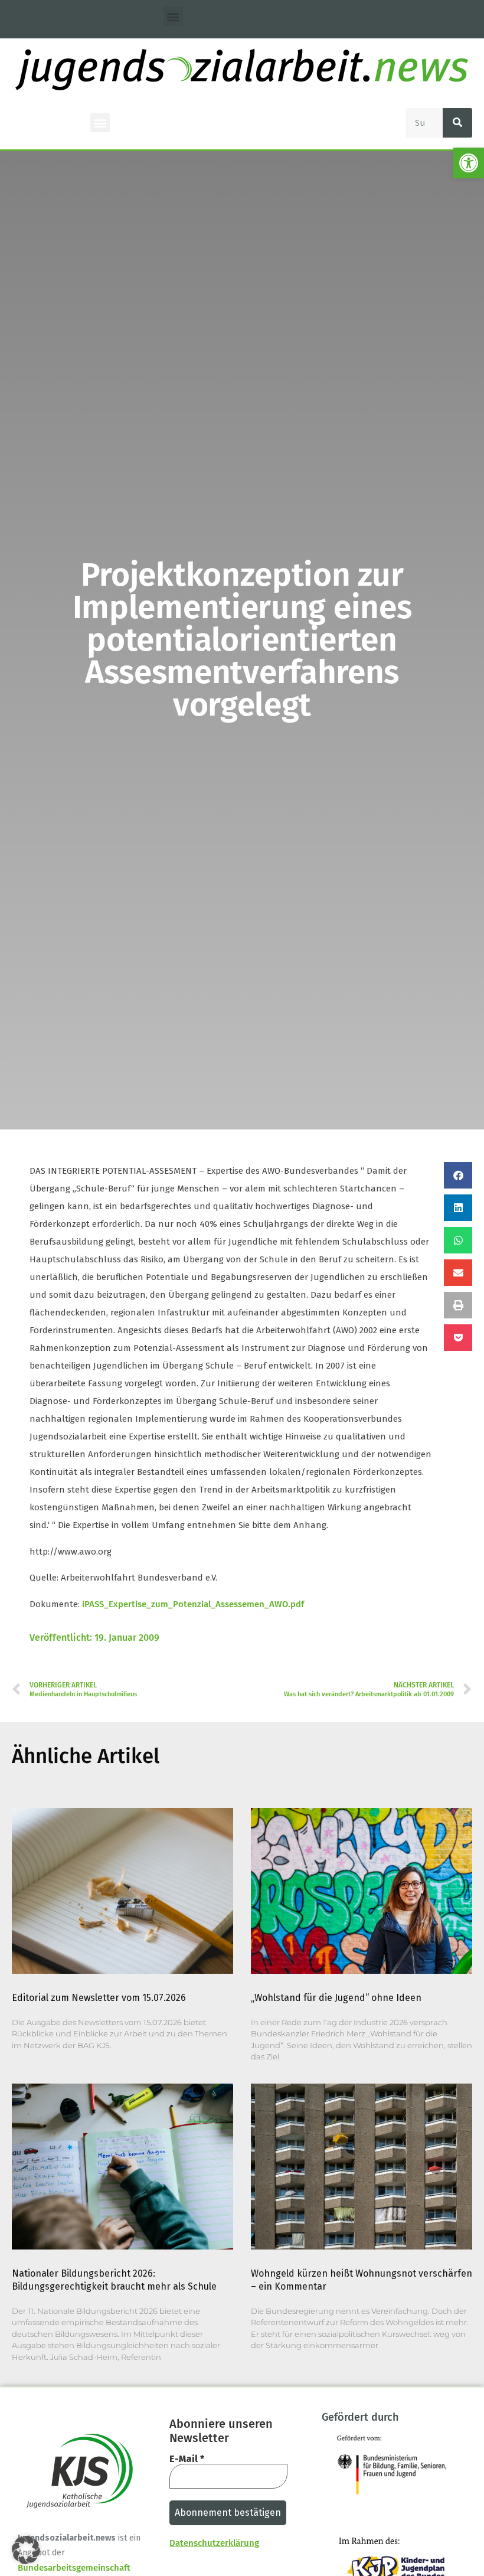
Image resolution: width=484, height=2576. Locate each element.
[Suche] (457, 123)
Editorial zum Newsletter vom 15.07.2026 (99, 1998)
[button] (469, 163)
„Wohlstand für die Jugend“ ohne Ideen (336, 1998)
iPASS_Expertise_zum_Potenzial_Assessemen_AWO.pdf (193, 1604)
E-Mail (187, 2459)
